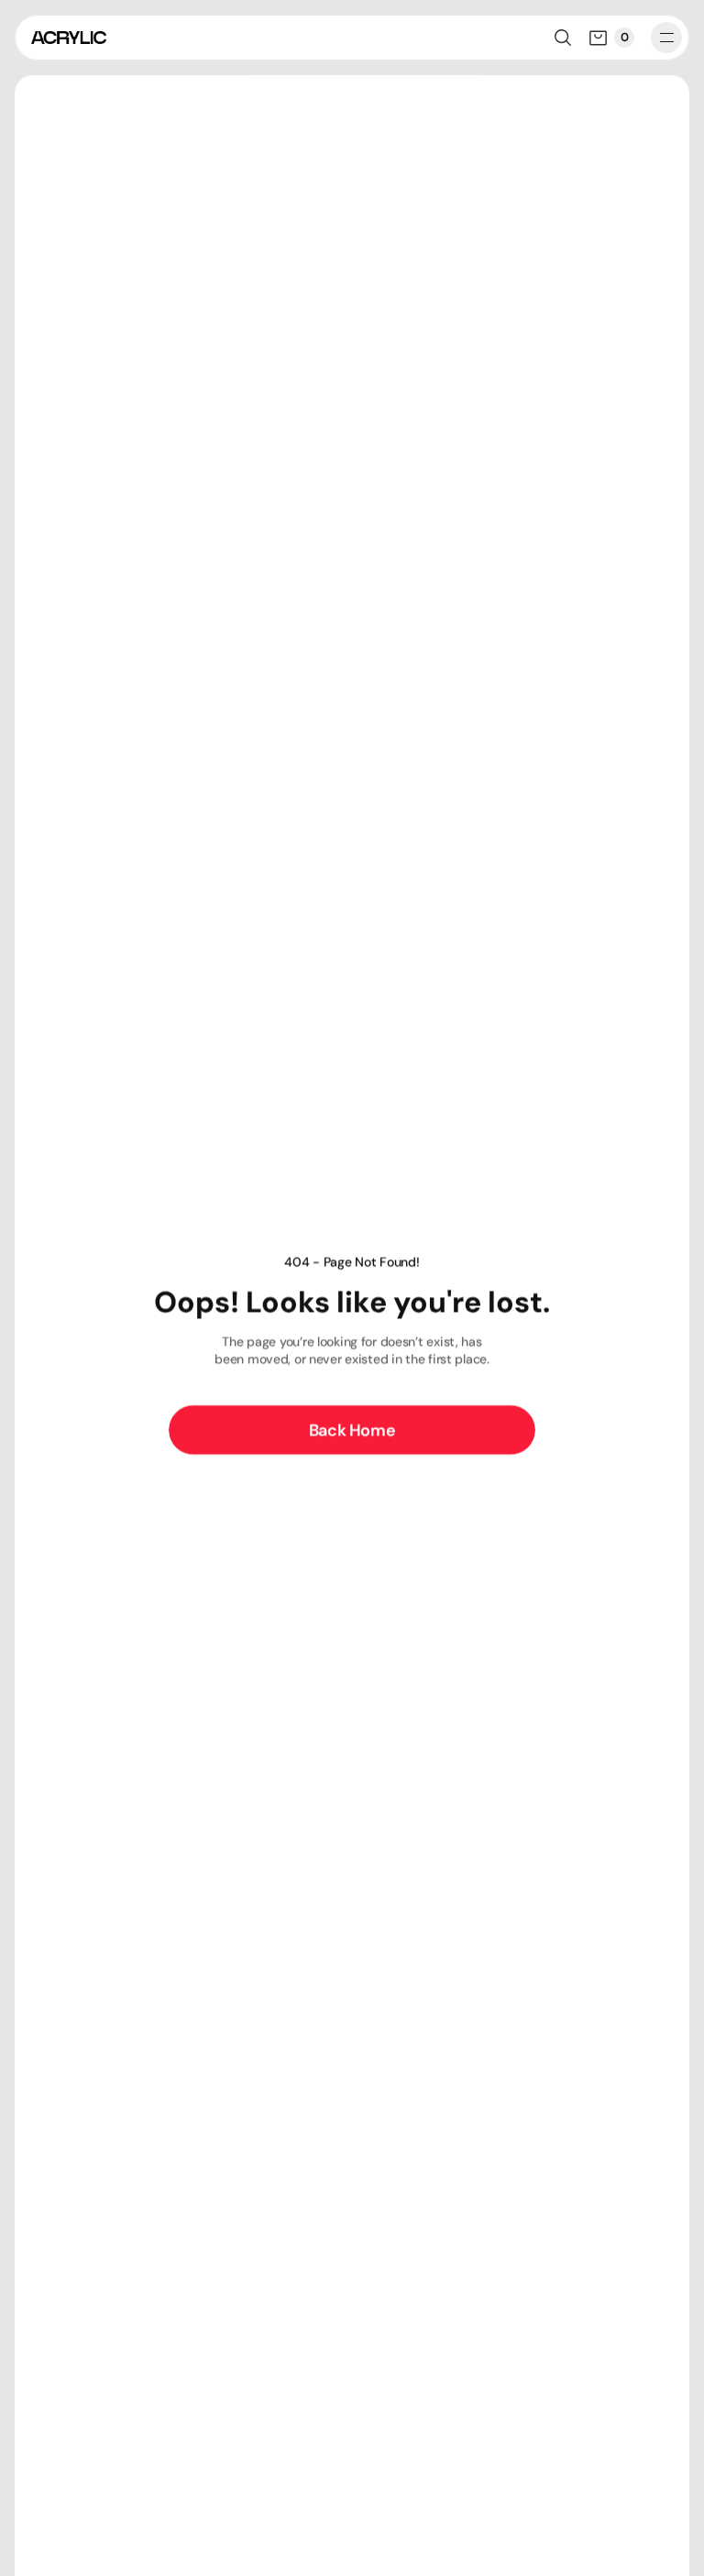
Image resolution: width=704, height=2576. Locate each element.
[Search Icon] (563, 38)
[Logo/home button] (69, 38)
